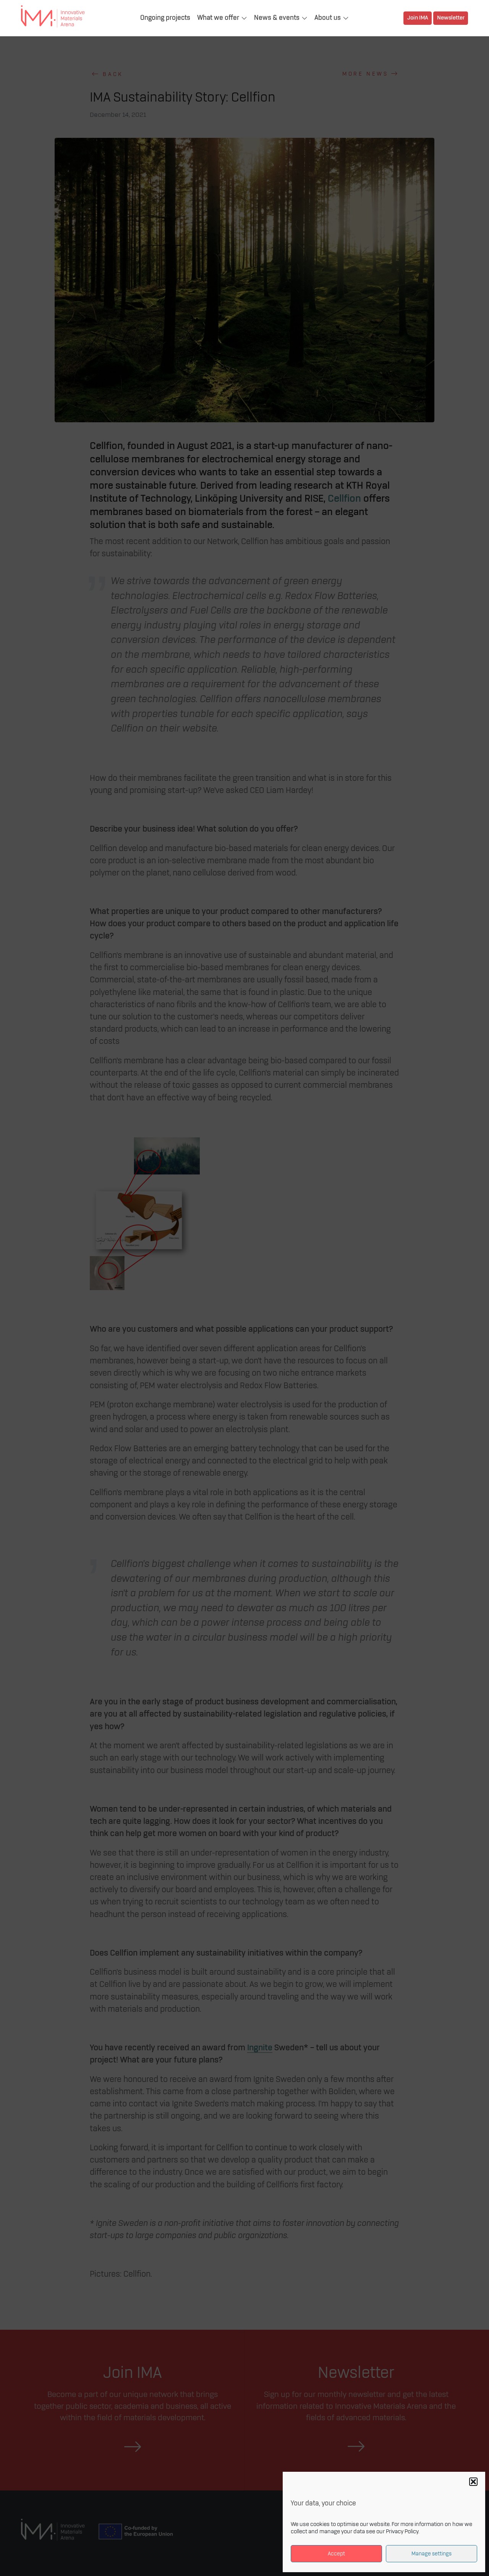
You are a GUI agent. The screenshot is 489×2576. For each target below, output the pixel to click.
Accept (336, 2554)
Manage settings (432, 2554)
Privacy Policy (402, 2532)
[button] (473, 2482)
